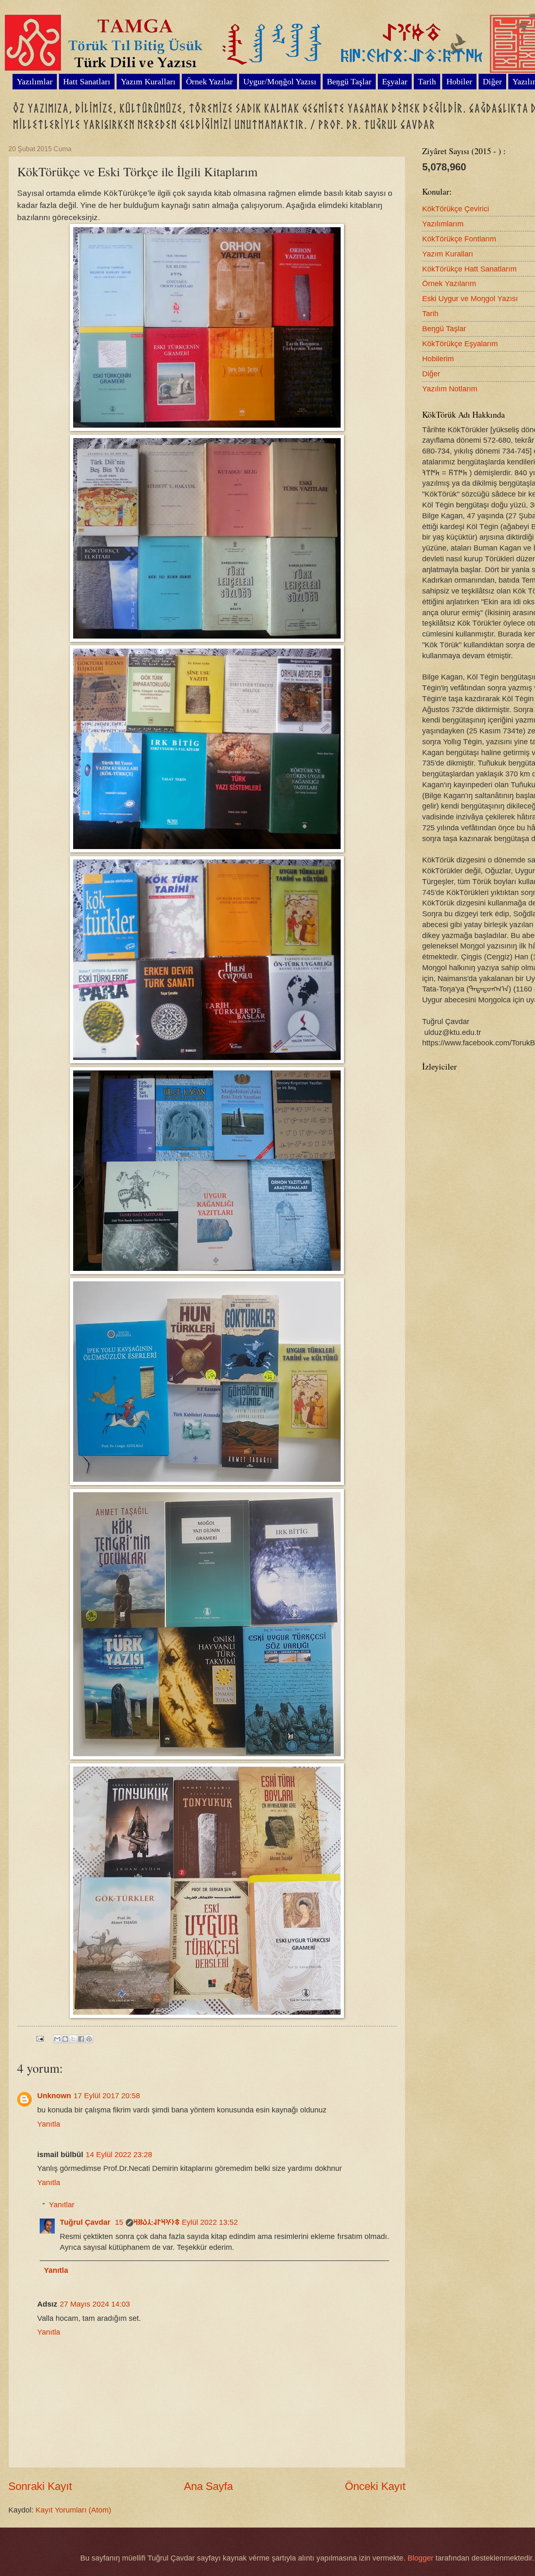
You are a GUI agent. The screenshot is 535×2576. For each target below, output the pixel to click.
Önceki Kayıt (375, 2486)
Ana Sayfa (208, 2486)
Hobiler (459, 81)
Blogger (420, 2558)
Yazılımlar (35, 81)
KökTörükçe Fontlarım (459, 239)
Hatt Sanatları (87, 81)
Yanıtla (49, 2124)
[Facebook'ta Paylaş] (81, 2039)
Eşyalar (395, 81)
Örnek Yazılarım (449, 283)
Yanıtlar (62, 2205)
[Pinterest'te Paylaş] (89, 2039)
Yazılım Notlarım (450, 389)
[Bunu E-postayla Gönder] (57, 2039)
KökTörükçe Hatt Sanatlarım (469, 269)
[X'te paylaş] (73, 2039)
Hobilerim (438, 359)
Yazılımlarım (443, 224)
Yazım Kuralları (148, 81)
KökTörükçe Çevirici (456, 209)
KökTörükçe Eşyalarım (460, 344)
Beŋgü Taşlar (349, 81)
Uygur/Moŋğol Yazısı (280, 81)
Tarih (427, 81)
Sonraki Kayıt (40, 2486)
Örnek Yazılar (209, 81)
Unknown (54, 2096)
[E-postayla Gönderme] (39, 2038)
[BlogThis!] (65, 2039)
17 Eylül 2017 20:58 (107, 2096)
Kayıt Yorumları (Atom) (73, 2510)
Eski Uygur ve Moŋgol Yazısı (470, 298)
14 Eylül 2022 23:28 (119, 2154)
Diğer (431, 374)
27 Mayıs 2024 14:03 (95, 2304)
